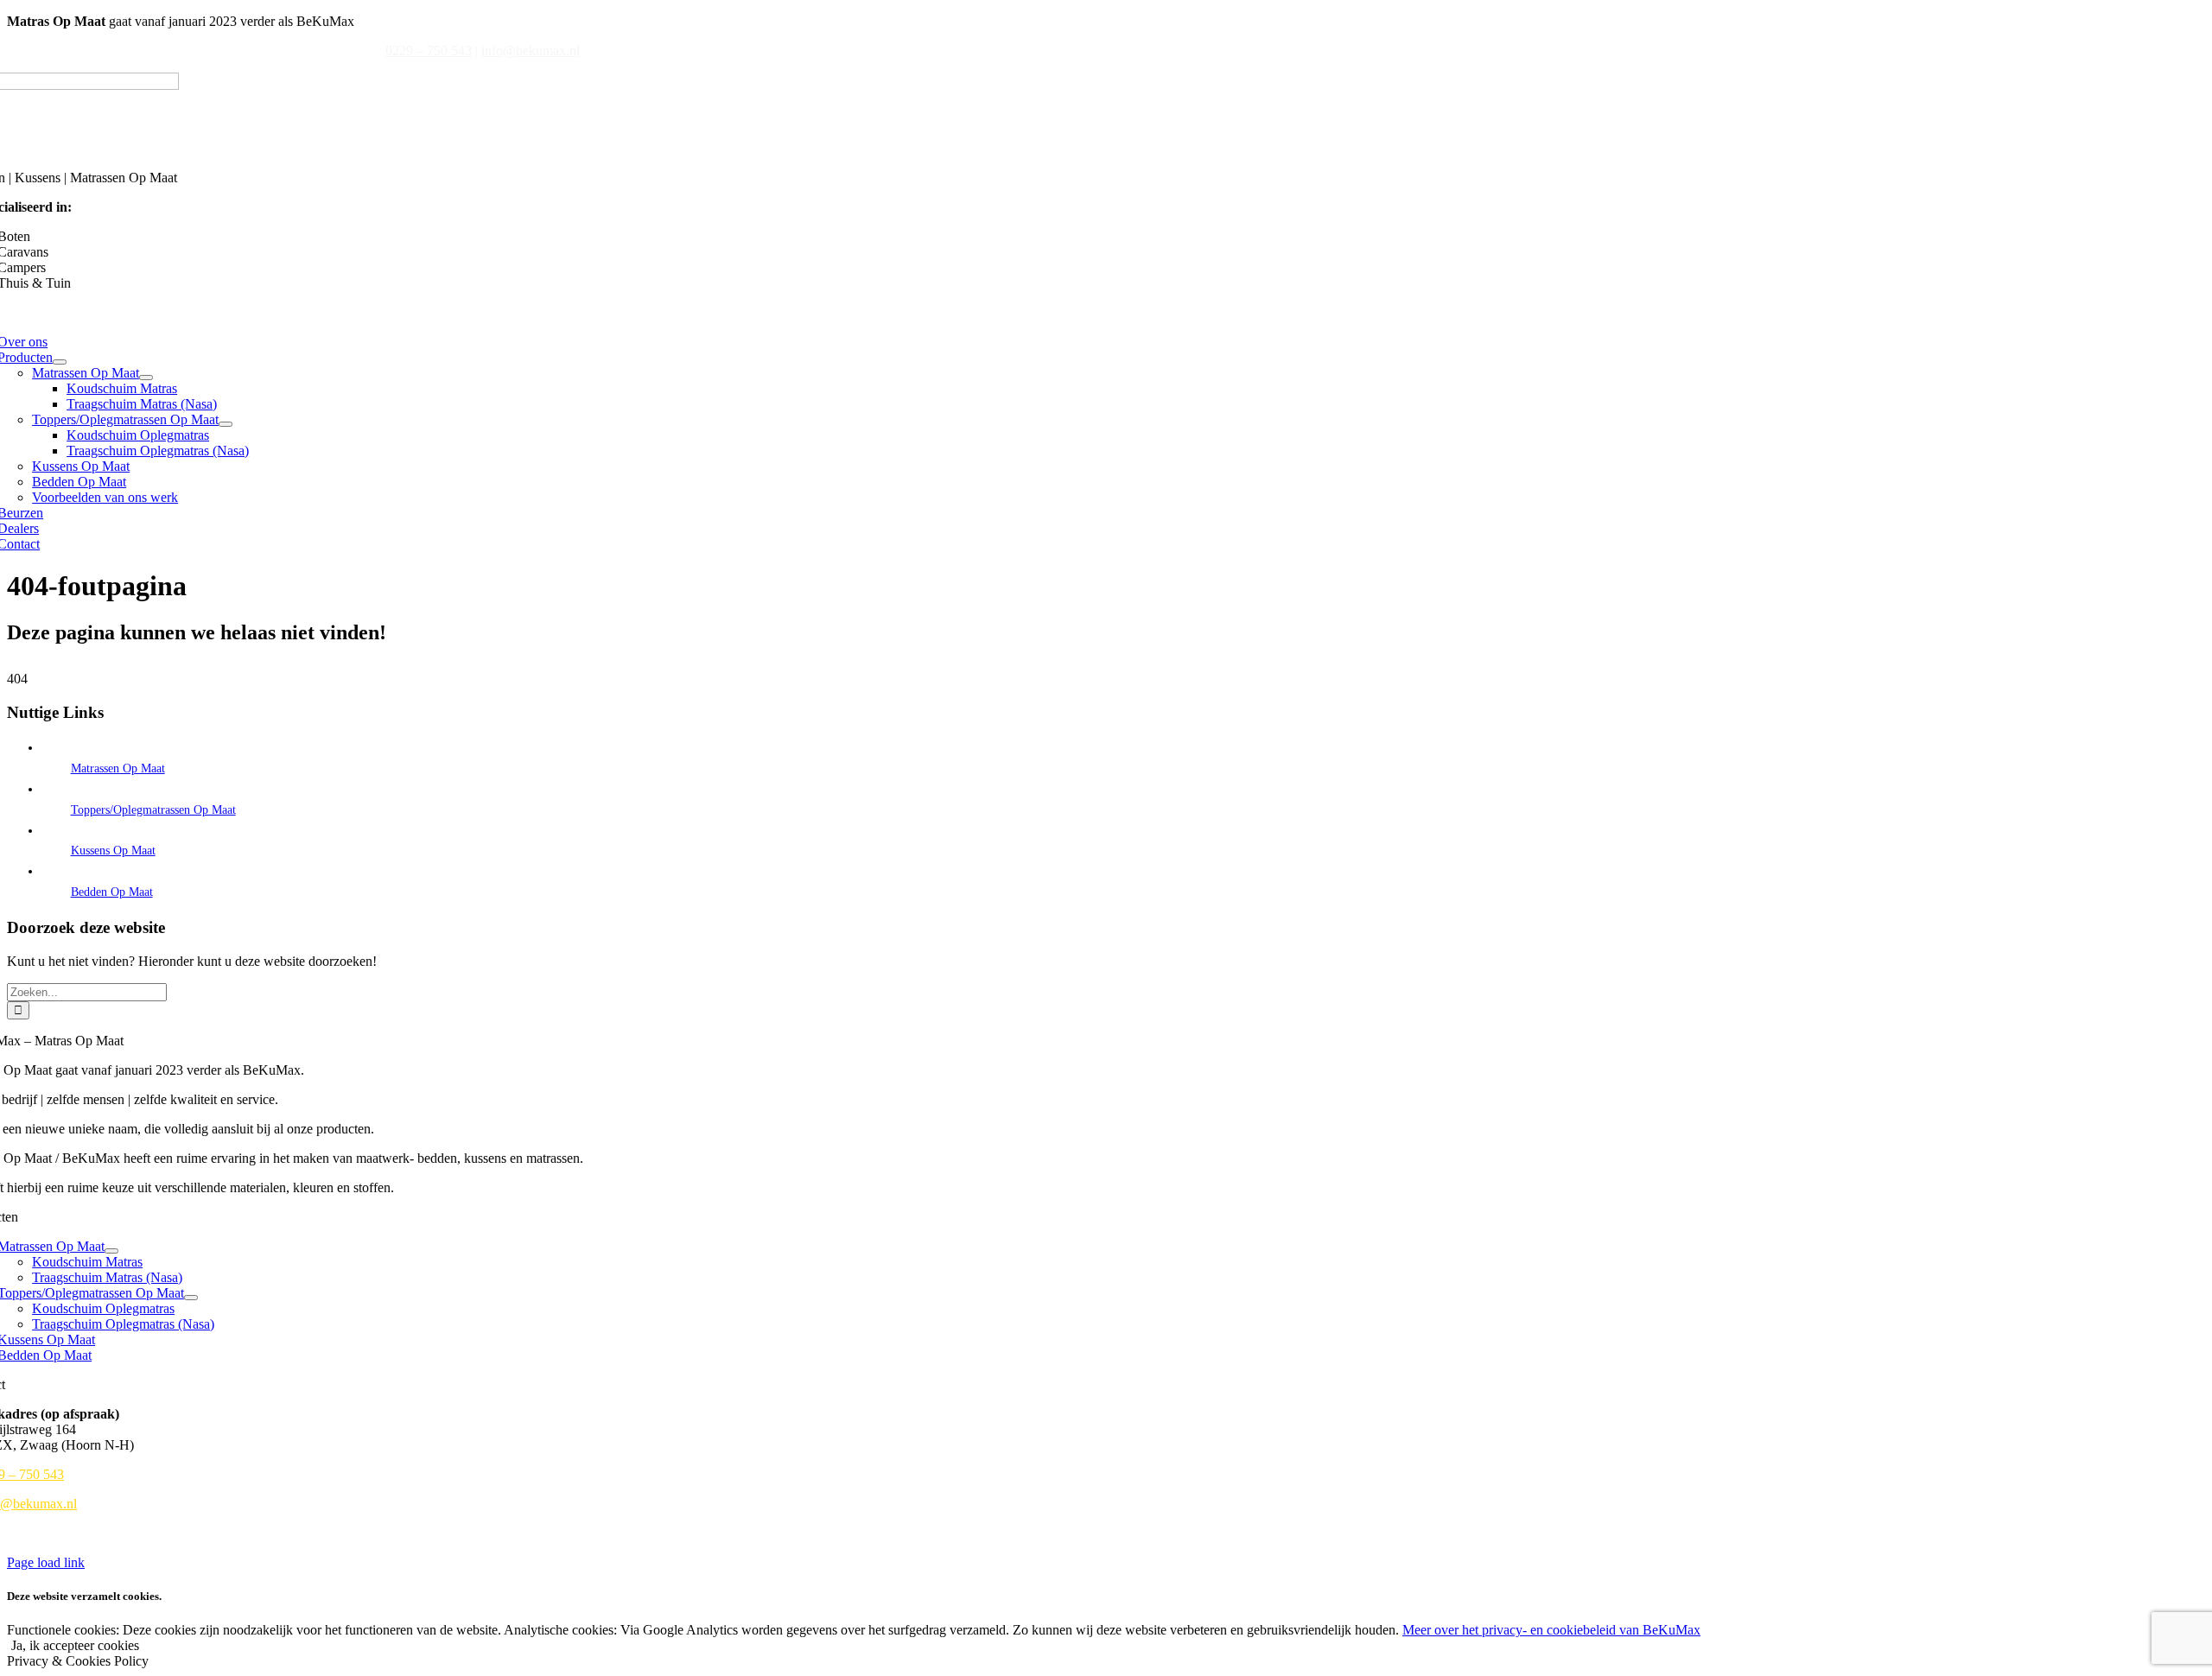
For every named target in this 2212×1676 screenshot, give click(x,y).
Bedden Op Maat (112, 892)
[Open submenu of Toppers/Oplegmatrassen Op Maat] (226, 424)
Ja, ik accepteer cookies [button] (75, 1645)
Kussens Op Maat (113, 851)
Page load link (46, 1562)
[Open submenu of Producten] (60, 362)
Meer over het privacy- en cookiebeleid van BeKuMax (1551, 1630)
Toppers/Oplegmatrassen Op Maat (153, 810)
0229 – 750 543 (429, 51)
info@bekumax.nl (531, 51)
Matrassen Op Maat (118, 768)
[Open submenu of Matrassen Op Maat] (146, 378)
